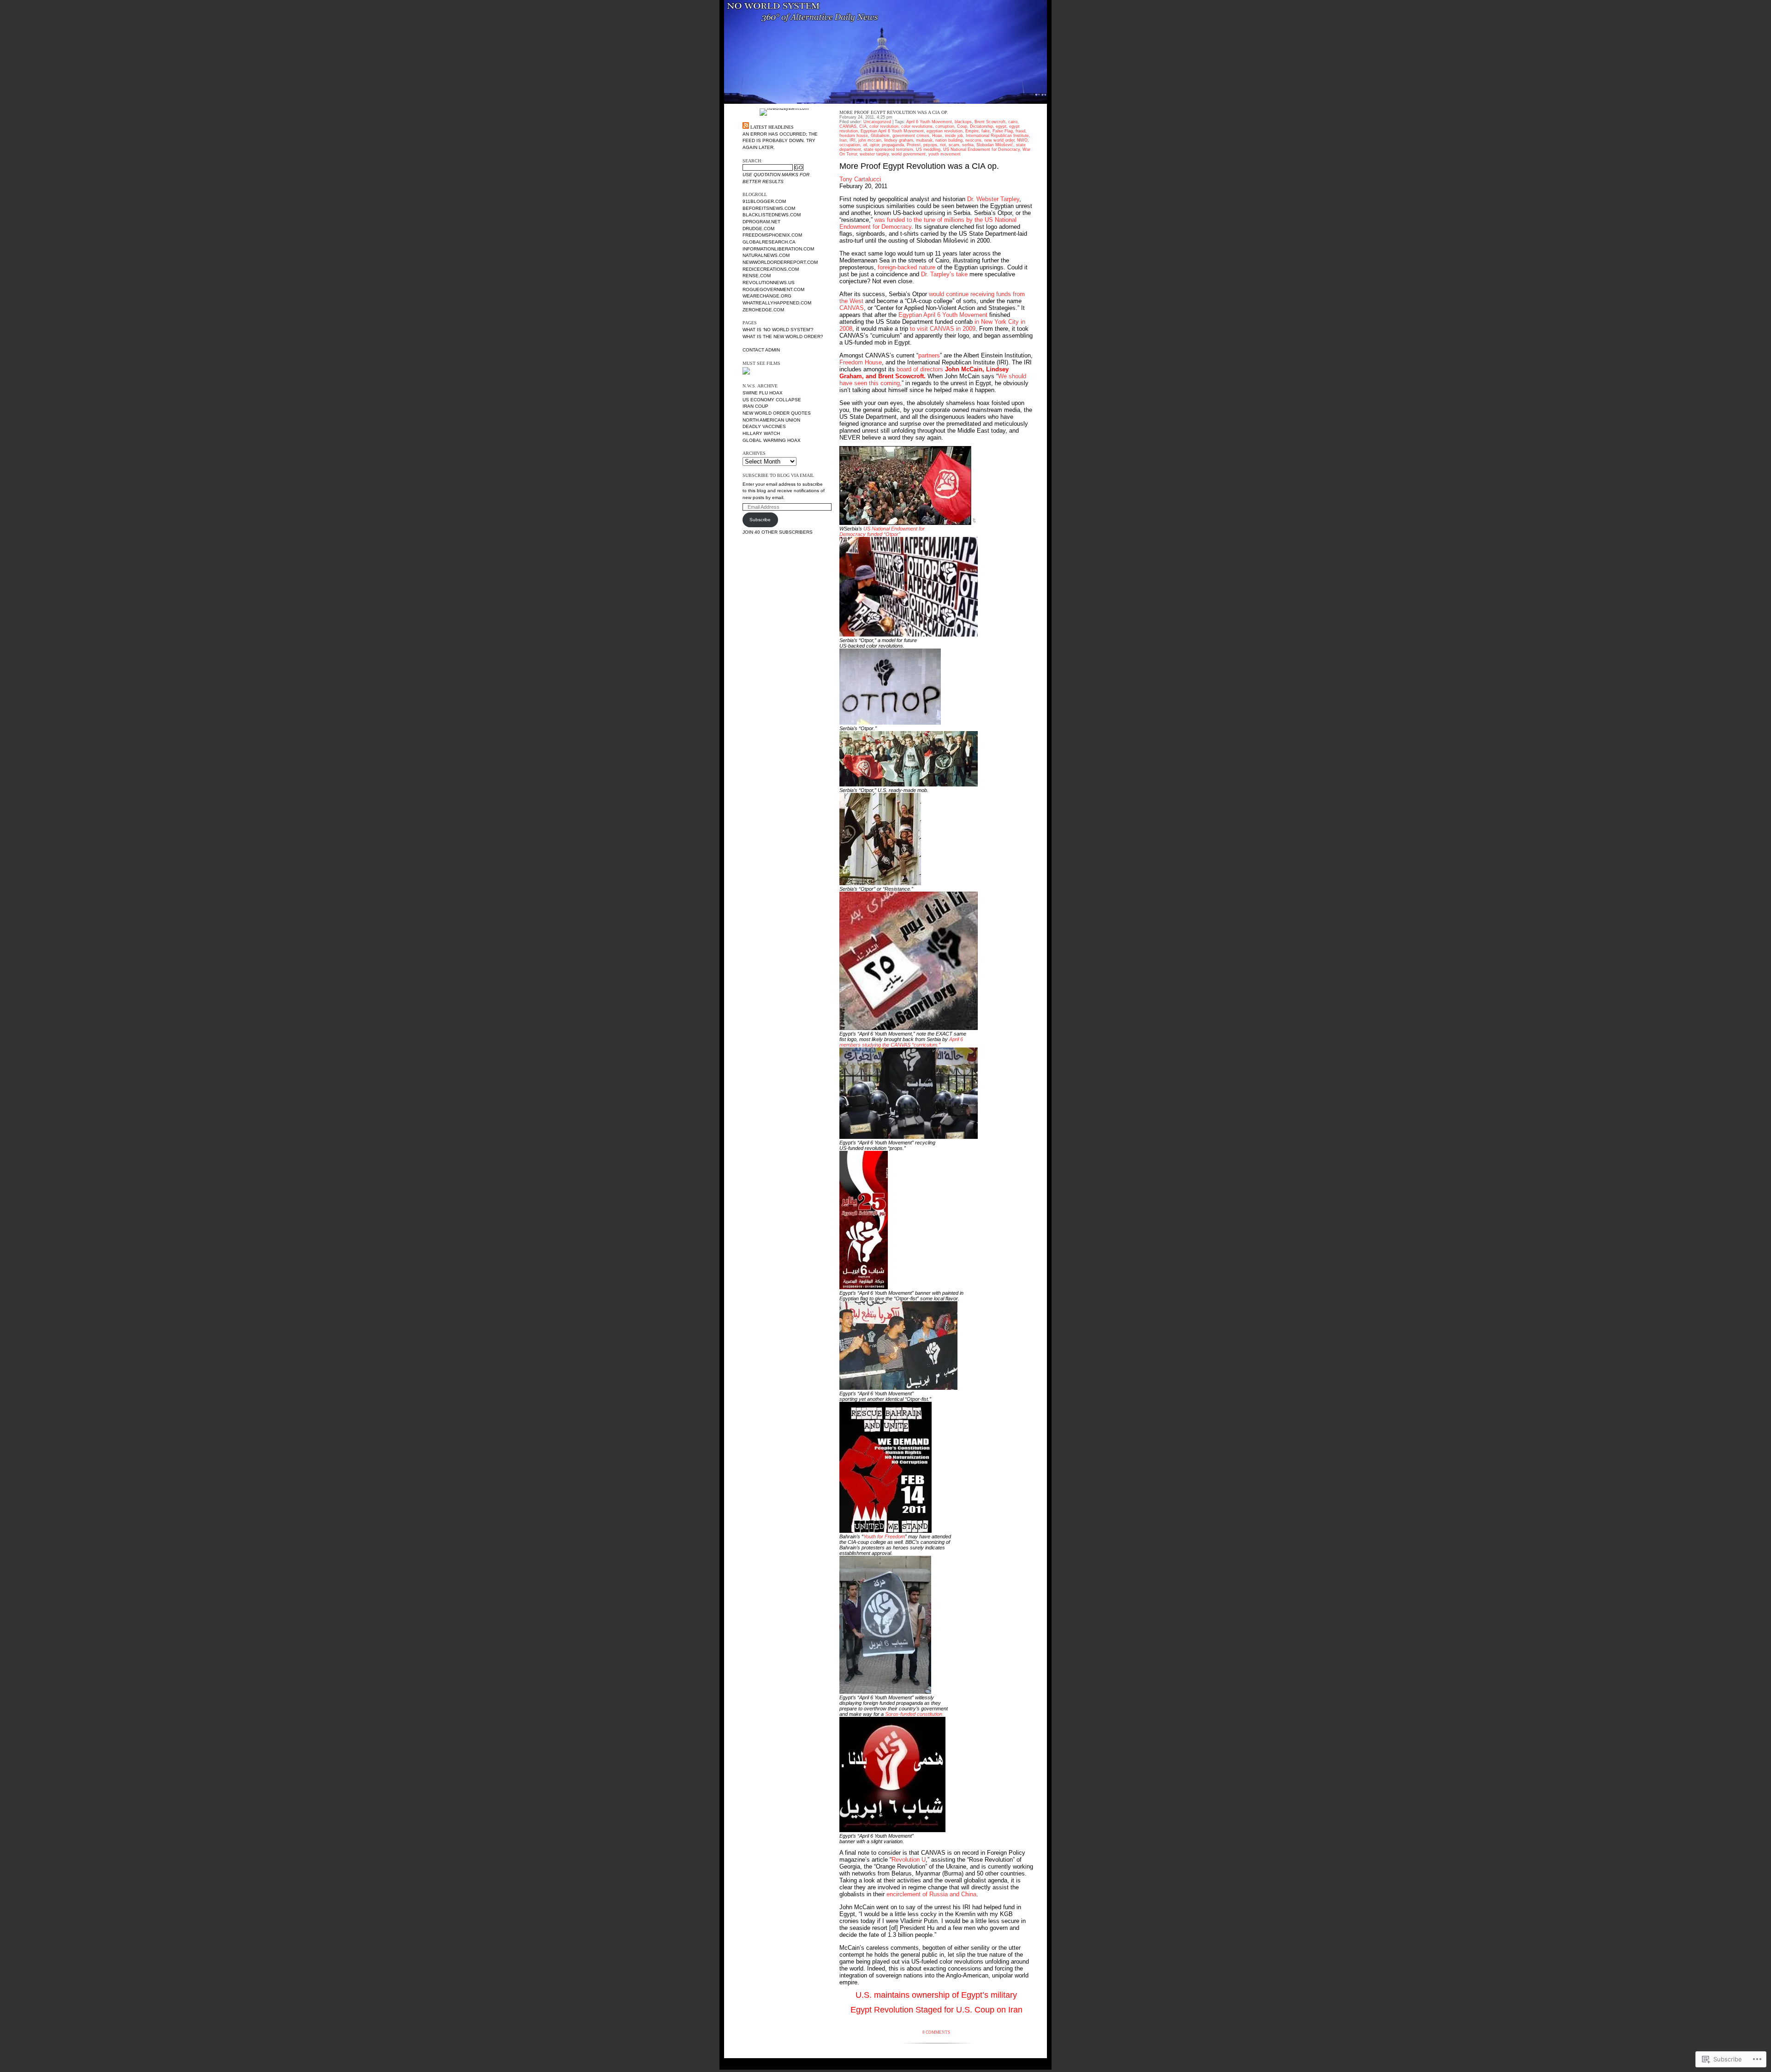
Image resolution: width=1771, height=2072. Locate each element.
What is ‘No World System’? (778, 330)
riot (943, 145)
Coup (962, 126)
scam (954, 145)
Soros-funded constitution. (914, 1714)
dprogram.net (761, 222)
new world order (999, 140)
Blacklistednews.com (772, 215)
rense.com (757, 276)
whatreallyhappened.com (777, 303)
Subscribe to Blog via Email (778, 475)
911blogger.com (764, 201)
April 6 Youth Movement (929, 122)
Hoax (937, 136)
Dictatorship (981, 126)
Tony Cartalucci (860, 179)
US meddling (928, 149)
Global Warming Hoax (772, 440)
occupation (850, 145)
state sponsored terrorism (888, 149)
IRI (853, 140)
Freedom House (861, 362)
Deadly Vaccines (764, 426)
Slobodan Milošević (995, 145)
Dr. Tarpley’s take (944, 274)
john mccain (870, 140)
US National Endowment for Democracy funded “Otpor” (882, 531)
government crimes (911, 136)
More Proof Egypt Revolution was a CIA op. (894, 112)
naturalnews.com (766, 255)
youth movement (945, 154)
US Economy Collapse (772, 400)
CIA (863, 126)
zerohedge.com (763, 310)
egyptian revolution (945, 131)
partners (929, 355)
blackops (963, 122)
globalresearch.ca (769, 242)
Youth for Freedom (884, 1536)
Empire (972, 131)
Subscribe (760, 520)
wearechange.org (767, 296)
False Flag (1003, 131)
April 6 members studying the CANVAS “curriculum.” (901, 1042)
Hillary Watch (761, 433)
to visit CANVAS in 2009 (943, 329)
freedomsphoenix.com (772, 235)
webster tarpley (874, 154)
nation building (949, 140)
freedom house (854, 136)
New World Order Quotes (777, 413)
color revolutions (917, 126)
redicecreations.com (771, 269)
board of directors (924, 373)
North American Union (771, 420)
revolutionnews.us (769, 283)
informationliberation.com (778, 249)
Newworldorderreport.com (780, 262)
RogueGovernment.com (773, 289)
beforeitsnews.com (769, 208)
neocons (973, 140)
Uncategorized (877, 122)
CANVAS (848, 126)
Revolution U (909, 1860)
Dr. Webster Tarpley (993, 199)
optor (874, 145)
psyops (930, 145)
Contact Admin (761, 350)
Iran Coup (755, 406)
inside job (954, 136)
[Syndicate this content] (746, 127)
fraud (1020, 131)
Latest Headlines (772, 127)
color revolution (884, 126)
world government (909, 154)
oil (865, 145)
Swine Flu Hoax (763, 393)
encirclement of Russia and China (931, 1894)
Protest (914, 145)
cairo (1013, 122)
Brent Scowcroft (990, 122)
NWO (1022, 140)
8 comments (936, 2032)
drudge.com (758, 229)
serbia (968, 145)
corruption (945, 126)
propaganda (893, 145)
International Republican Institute (997, 136)
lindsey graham (899, 140)
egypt (1001, 126)
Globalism (880, 136)
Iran (843, 140)
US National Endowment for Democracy (981, 149)
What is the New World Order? (783, 336)
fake (986, 131)
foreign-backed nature (906, 267)
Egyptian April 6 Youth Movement (892, 131)
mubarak (924, 140)
